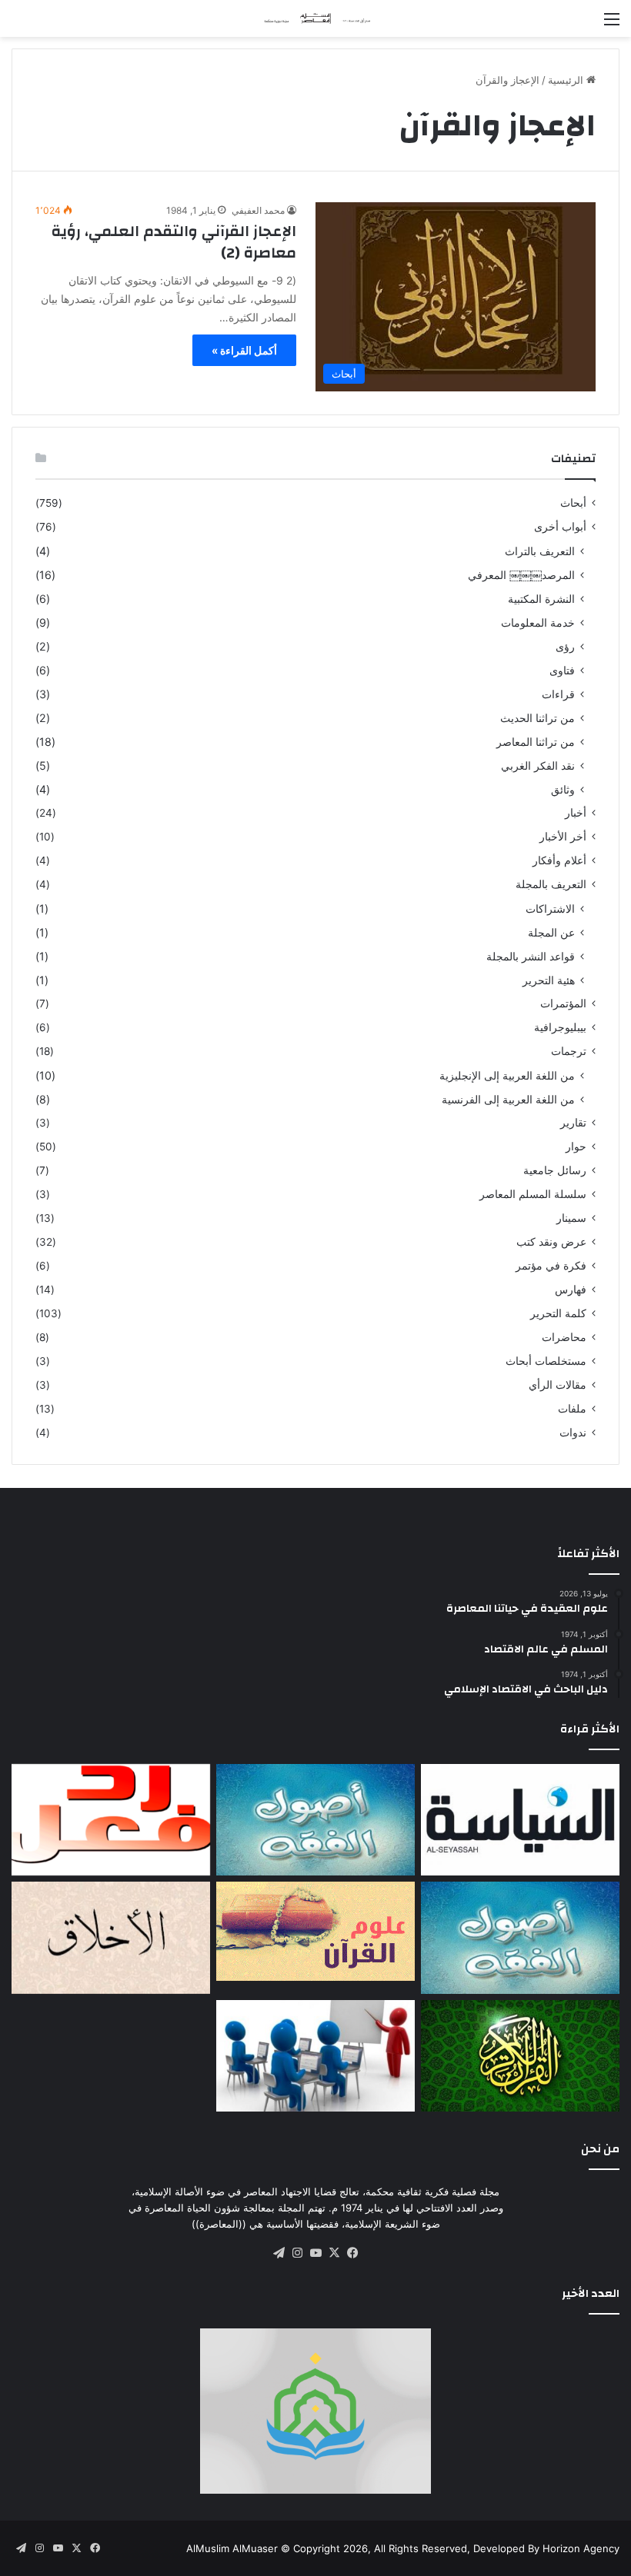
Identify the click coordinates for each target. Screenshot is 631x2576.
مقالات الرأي (558, 1385)
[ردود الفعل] (111, 1820)
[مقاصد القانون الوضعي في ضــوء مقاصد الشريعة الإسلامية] (315, 1820)
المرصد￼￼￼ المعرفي (521, 575)
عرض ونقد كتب (551, 1242)
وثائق (563, 789)
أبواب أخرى (560, 527)
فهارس (571, 1290)
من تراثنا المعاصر (536, 742)
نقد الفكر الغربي (538, 765)
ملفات (572, 1409)
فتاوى (562, 670)
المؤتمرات (563, 1003)
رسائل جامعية (555, 1170)
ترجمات (569, 1051)
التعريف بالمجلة (551, 884)
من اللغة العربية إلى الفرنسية (508, 1099)
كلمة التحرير (558, 1313)
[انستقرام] (297, 2253)
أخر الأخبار (563, 837)
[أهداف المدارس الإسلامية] (315, 2056)
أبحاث (573, 503)
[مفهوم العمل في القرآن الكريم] (520, 2056)
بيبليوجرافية (560, 1027)
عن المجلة (551, 932)
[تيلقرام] (279, 2253)
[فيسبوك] (352, 2253)
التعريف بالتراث (540, 551)
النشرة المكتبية (541, 599)
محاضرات (564, 1337)
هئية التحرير (549, 980)
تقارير (573, 1123)
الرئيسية (567, 80)
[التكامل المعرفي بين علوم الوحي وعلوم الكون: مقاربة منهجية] (315, 1931)
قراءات (558, 694)
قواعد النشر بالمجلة (531, 956)
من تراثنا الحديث (538, 718)
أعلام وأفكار (559, 860)
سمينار (571, 1218)
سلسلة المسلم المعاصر (533, 1194)
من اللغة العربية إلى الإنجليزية (507, 1075)
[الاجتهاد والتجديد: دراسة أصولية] (520, 1938)
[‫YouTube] (315, 2253)
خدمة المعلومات (538, 622)
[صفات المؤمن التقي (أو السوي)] (111, 1938)
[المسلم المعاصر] (315, 18)
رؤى (565, 646)
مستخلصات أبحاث (546, 1361)
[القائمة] (612, 24)
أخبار (576, 813)
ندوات (573, 1433)
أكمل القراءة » (244, 350)
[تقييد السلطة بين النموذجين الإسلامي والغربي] (520, 1820)
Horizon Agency (581, 2548)
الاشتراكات (550, 909)
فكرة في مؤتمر (551, 1266)
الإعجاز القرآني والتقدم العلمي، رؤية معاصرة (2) (174, 242)
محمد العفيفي (258, 210)
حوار (576, 1147)
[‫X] (334, 2253)
